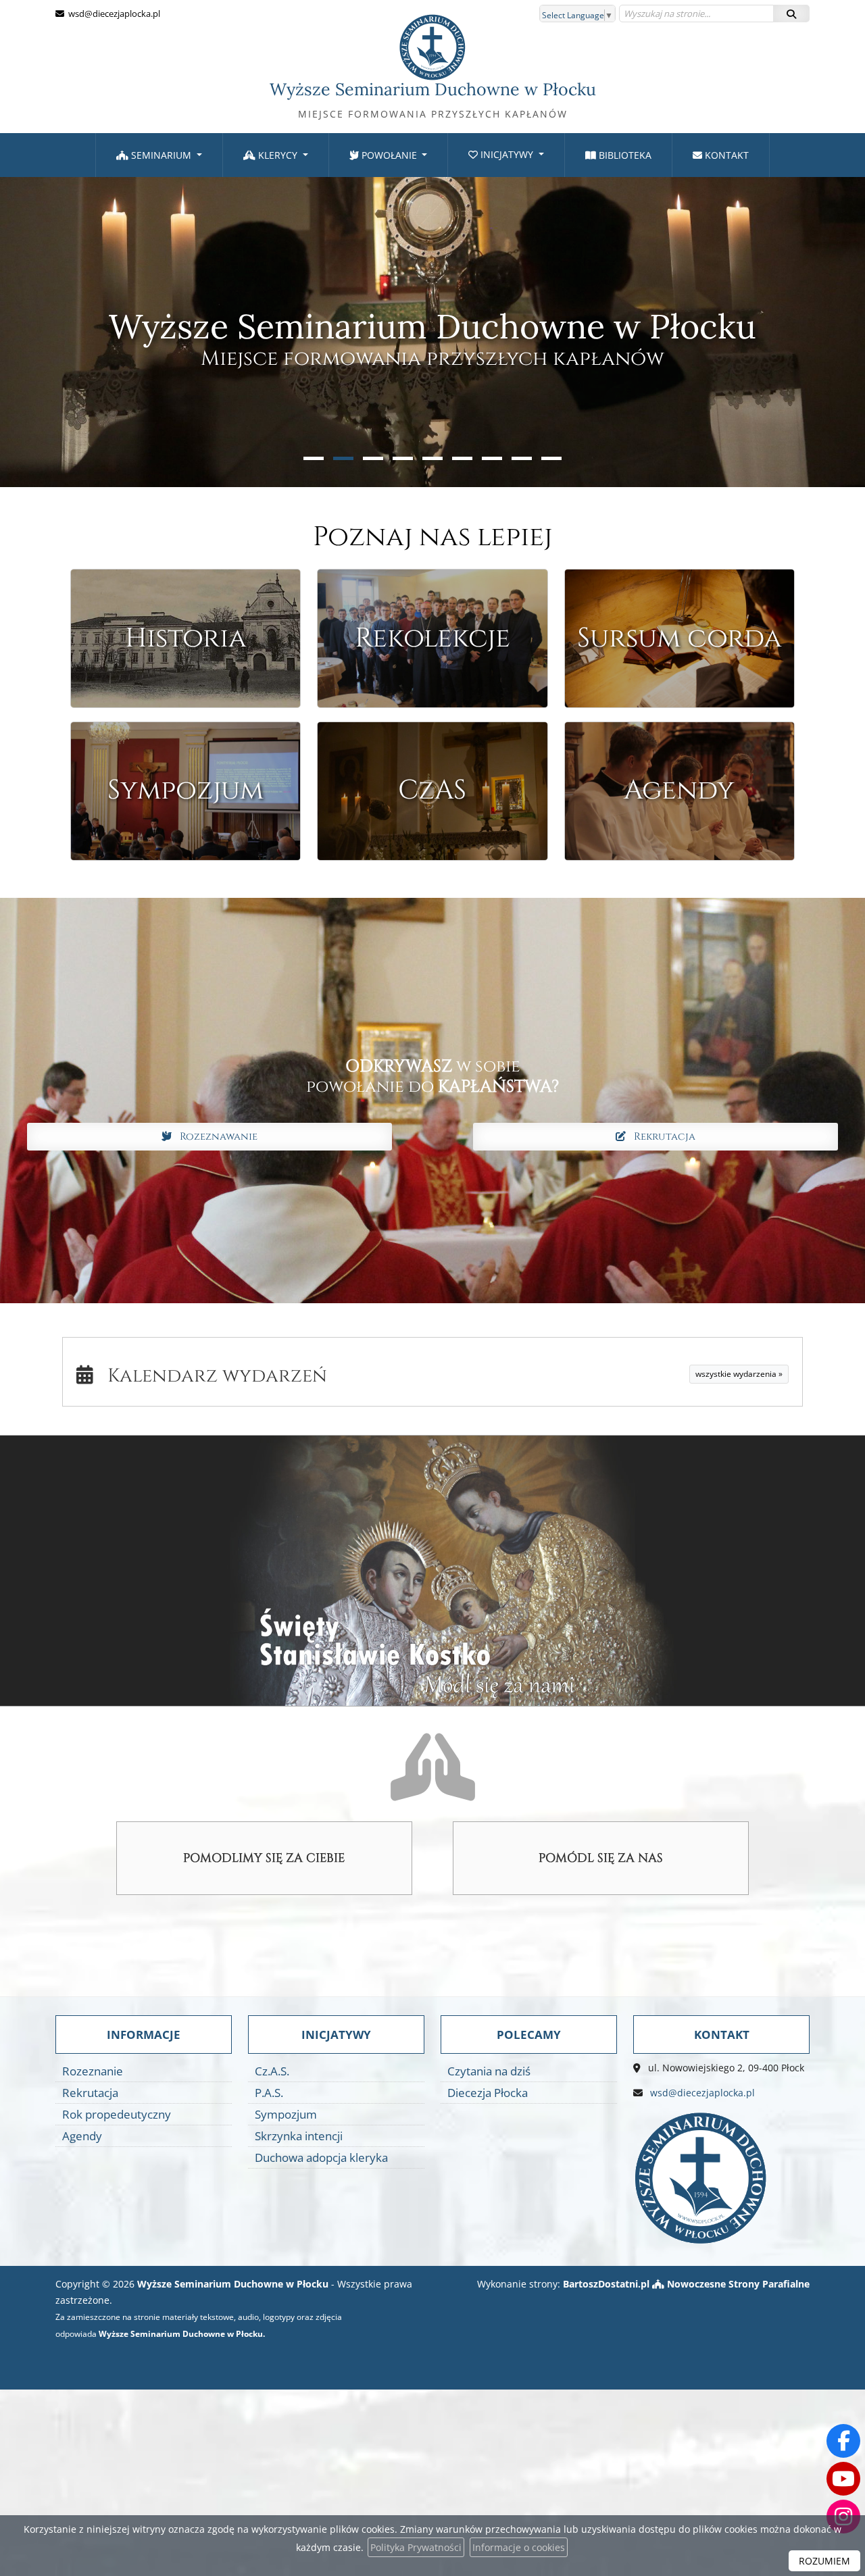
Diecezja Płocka (488, 2093)
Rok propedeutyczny (117, 2114)
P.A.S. (269, 2093)
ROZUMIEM (824, 2561)
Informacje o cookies (519, 2547)
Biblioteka (624, 155)
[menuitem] (159, 155)
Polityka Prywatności (416, 2547)
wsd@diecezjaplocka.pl (113, 14)
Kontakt (725, 155)
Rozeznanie (93, 2071)
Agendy (82, 2136)
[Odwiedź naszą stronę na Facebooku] (843, 2441)
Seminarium (161, 155)
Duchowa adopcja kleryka (321, 2157)
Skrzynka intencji (299, 2136)
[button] (314, 458)
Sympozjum (286, 2114)
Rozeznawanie (215, 1137)
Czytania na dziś (489, 2071)
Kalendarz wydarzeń (210, 1376)
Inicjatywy (507, 154)
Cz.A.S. (272, 2071)
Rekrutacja (661, 1137)
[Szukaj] (791, 14)
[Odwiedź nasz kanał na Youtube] (843, 2479)
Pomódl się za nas (601, 1858)
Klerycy (278, 155)
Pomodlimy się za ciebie (264, 1858)
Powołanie (389, 155)
